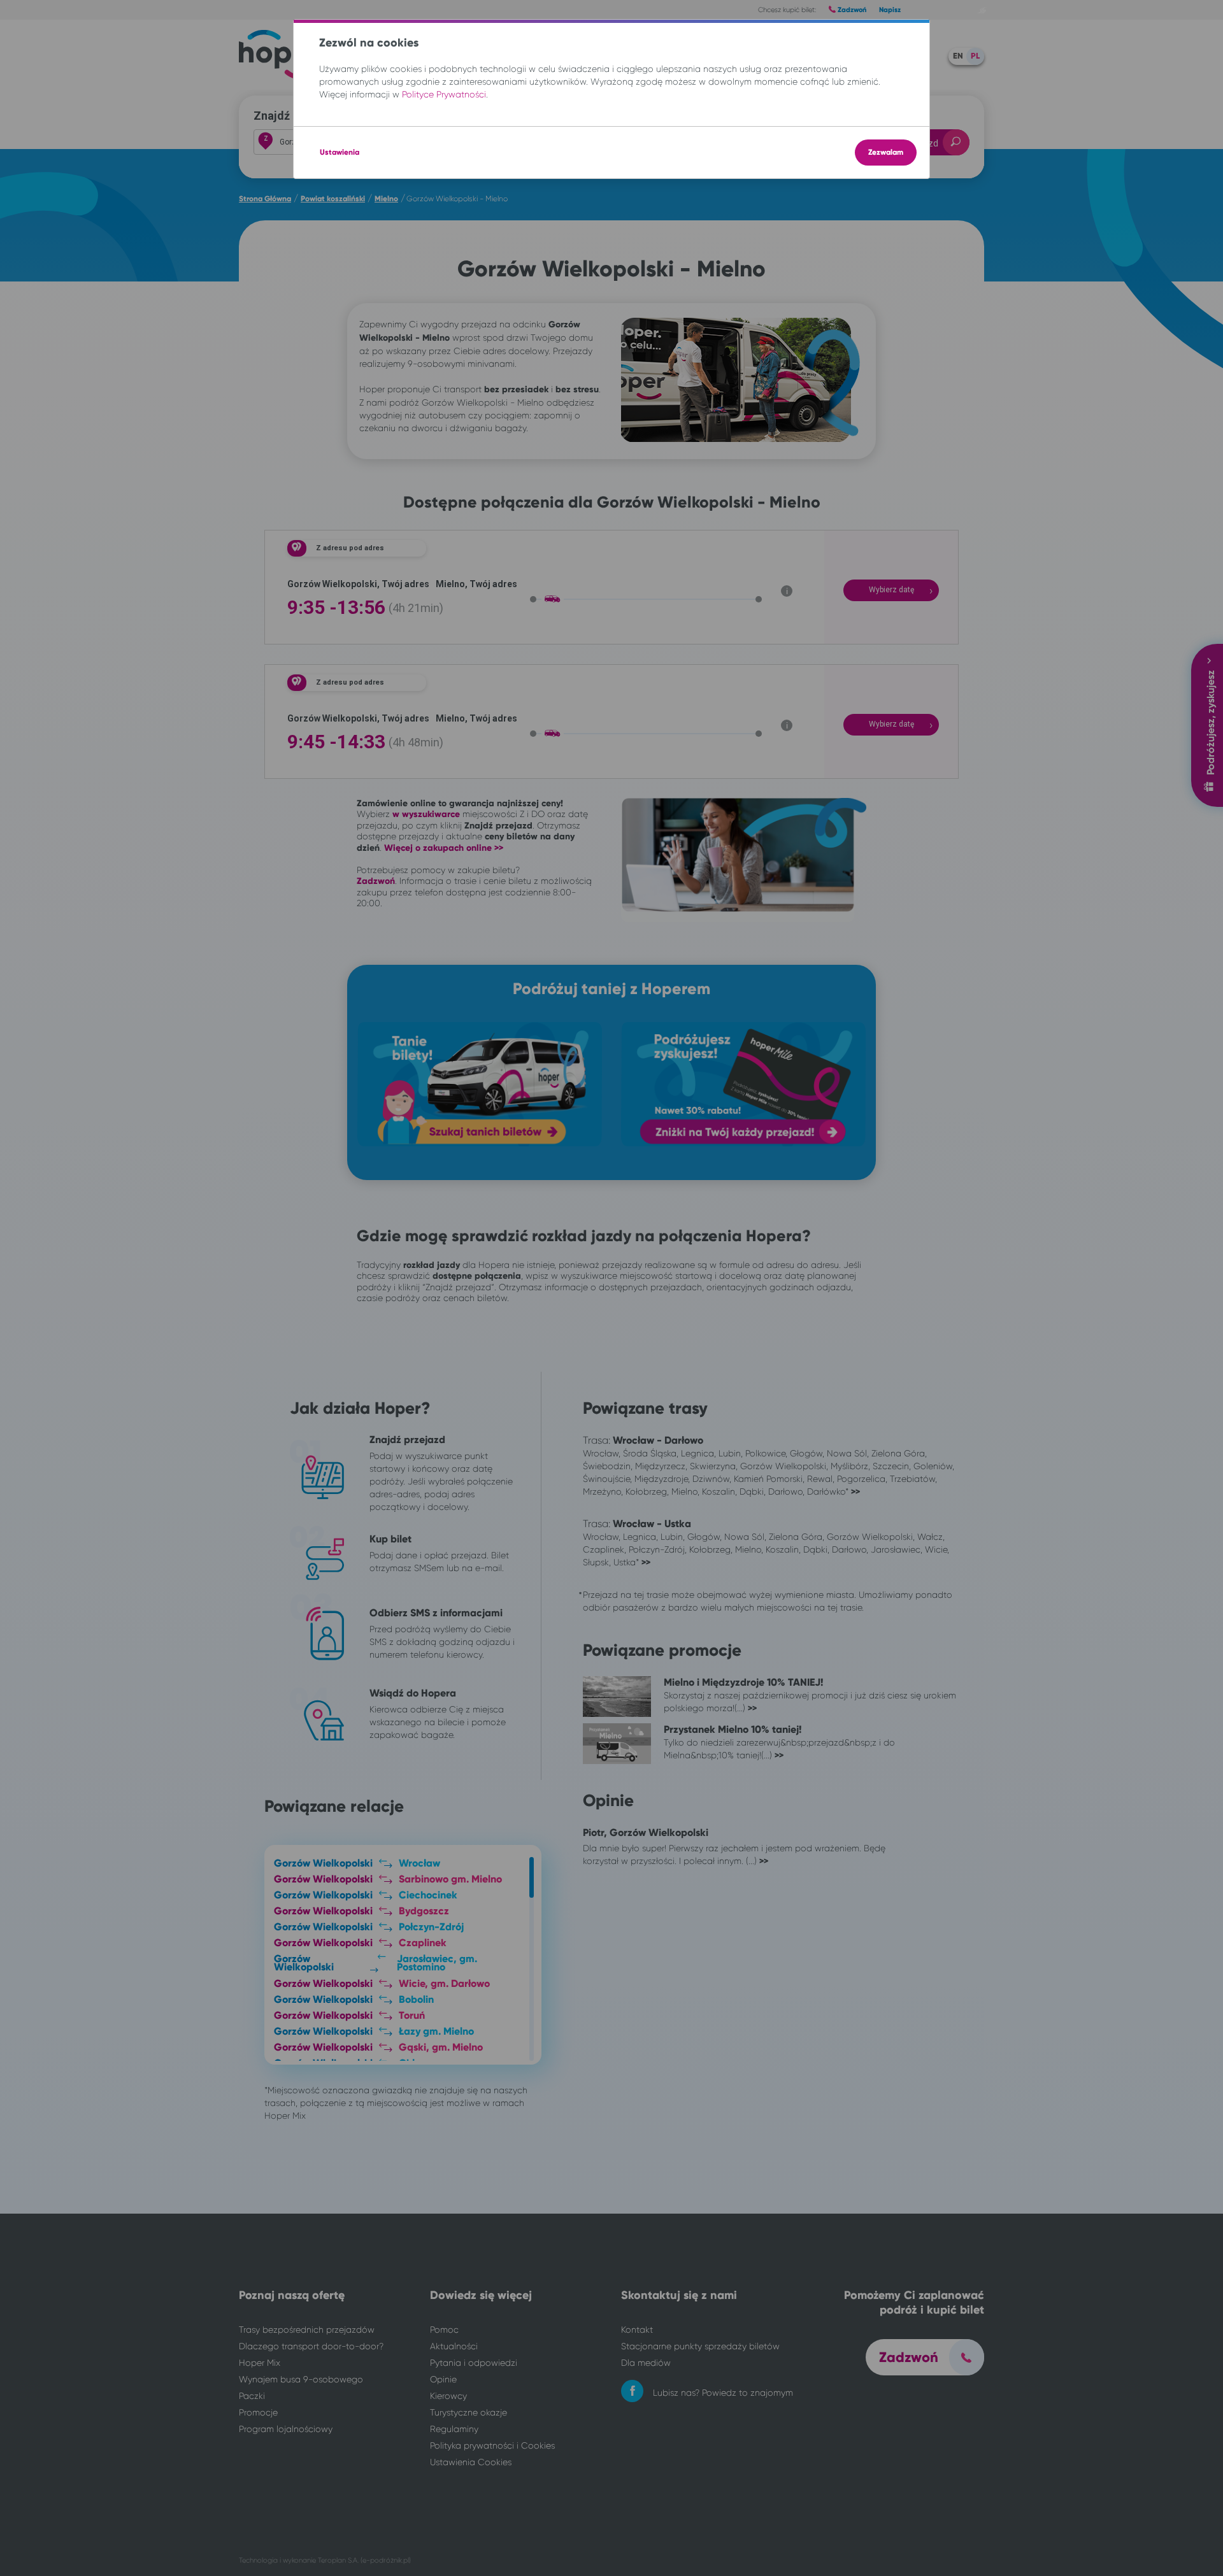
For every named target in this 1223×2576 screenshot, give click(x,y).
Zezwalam (886, 152)
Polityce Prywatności (444, 94)
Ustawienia (340, 152)
